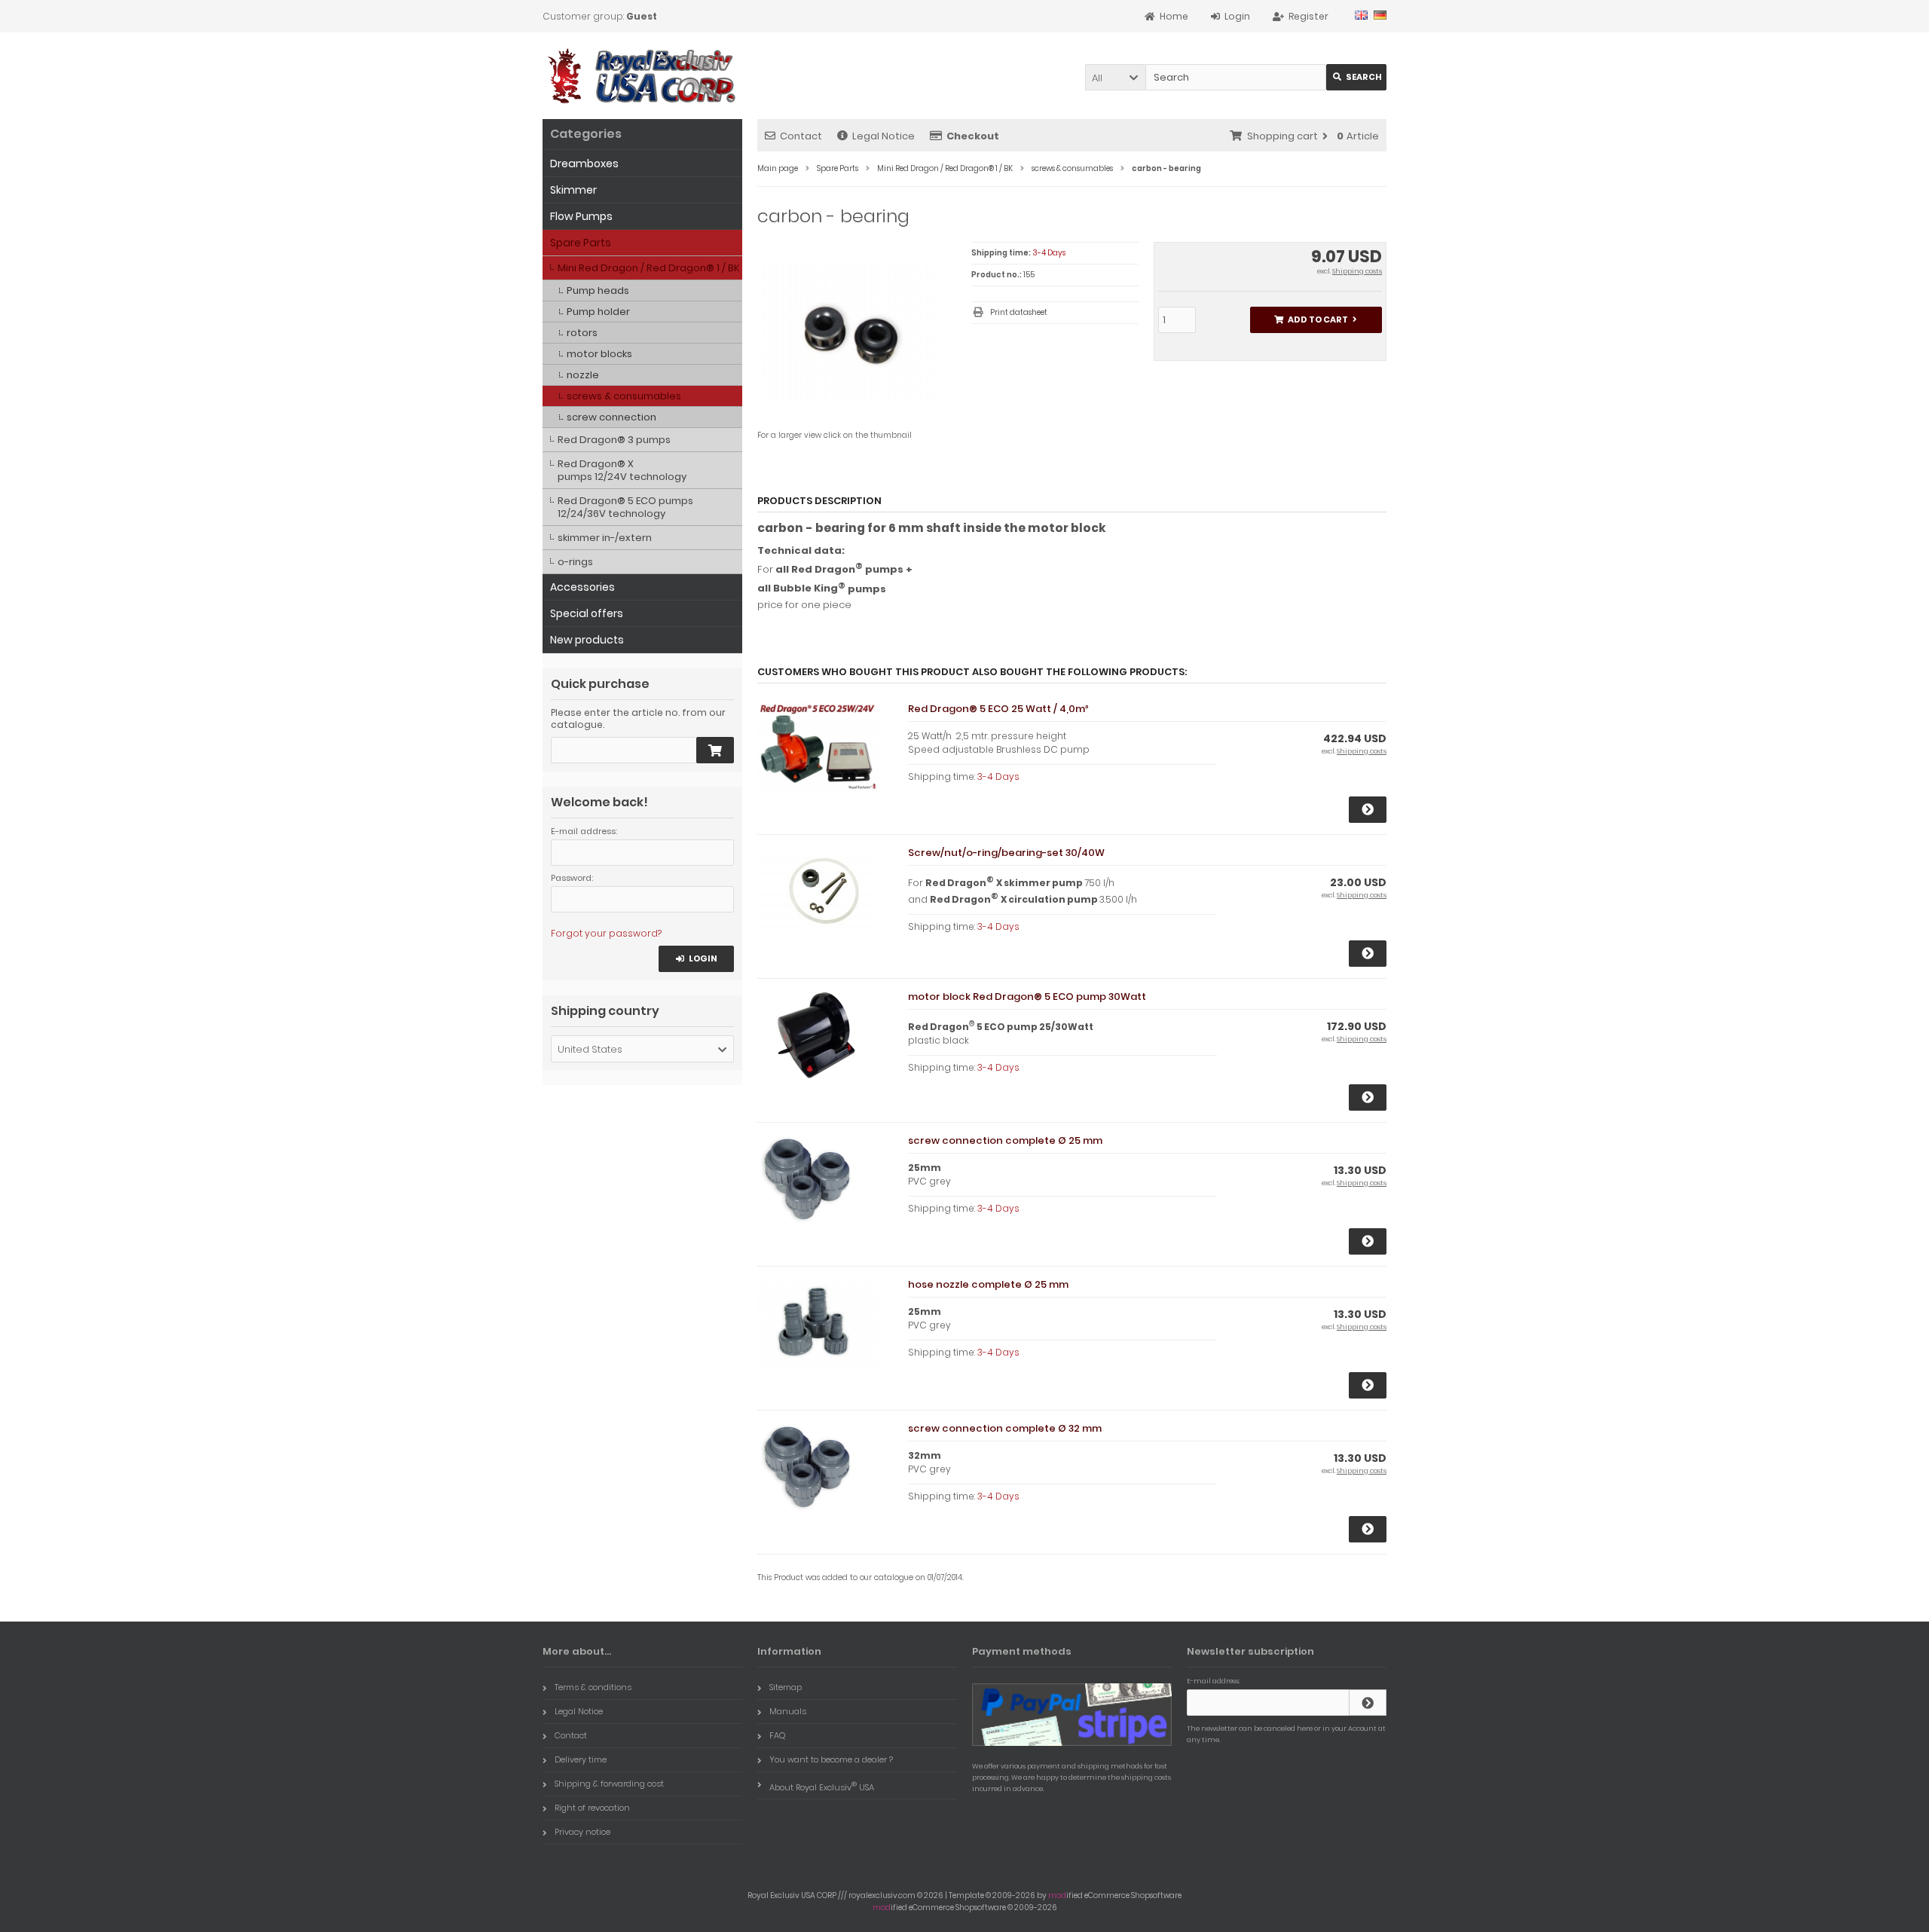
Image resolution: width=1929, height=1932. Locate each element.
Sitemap (786, 1687)
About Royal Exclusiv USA (822, 1786)
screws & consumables (624, 396)
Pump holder (598, 312)
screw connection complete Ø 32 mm (1005, 1428)
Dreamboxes (584, 164)
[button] (1115, 77)
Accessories (582, 587)
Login (697, 959)
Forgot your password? (606, 933)
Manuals (788, 1711)
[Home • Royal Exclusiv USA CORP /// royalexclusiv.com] (642, 76)
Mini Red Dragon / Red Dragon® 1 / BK (649, 268)
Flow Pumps (581, 216)
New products (587, 640)
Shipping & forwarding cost (609, 1784)
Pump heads (598, 290)
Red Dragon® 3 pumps (614, 440)
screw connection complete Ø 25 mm (1005, 1140)
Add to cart (1316, 320)
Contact (801, 136)
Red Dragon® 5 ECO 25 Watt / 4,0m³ (998, 709)
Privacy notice (582, 1832)
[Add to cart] (715, 750)
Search (1357, 77)
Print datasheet (1019, 312)
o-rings (575, 562)
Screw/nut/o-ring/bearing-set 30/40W (1006, 853)
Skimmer (573, 190)
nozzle (583, 375)
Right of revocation (592, 1808)
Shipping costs (1357, 271)
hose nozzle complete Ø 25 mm (988, 1284)
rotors (582, 333)
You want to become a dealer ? (831, 1759)
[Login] (1368, 1703)
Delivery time (581, 1759)
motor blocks (599, 354)
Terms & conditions (593, 1687)
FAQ (777, 1735)
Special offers (587, 613)
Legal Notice (883, 136)
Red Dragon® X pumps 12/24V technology (622, 470)
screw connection (611, 417)
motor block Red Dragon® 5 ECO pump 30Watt (1027, 997)
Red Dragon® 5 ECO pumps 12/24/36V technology (625, 507)
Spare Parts (581, 243)
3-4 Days (1049, 253)
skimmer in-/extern (605, 538)
